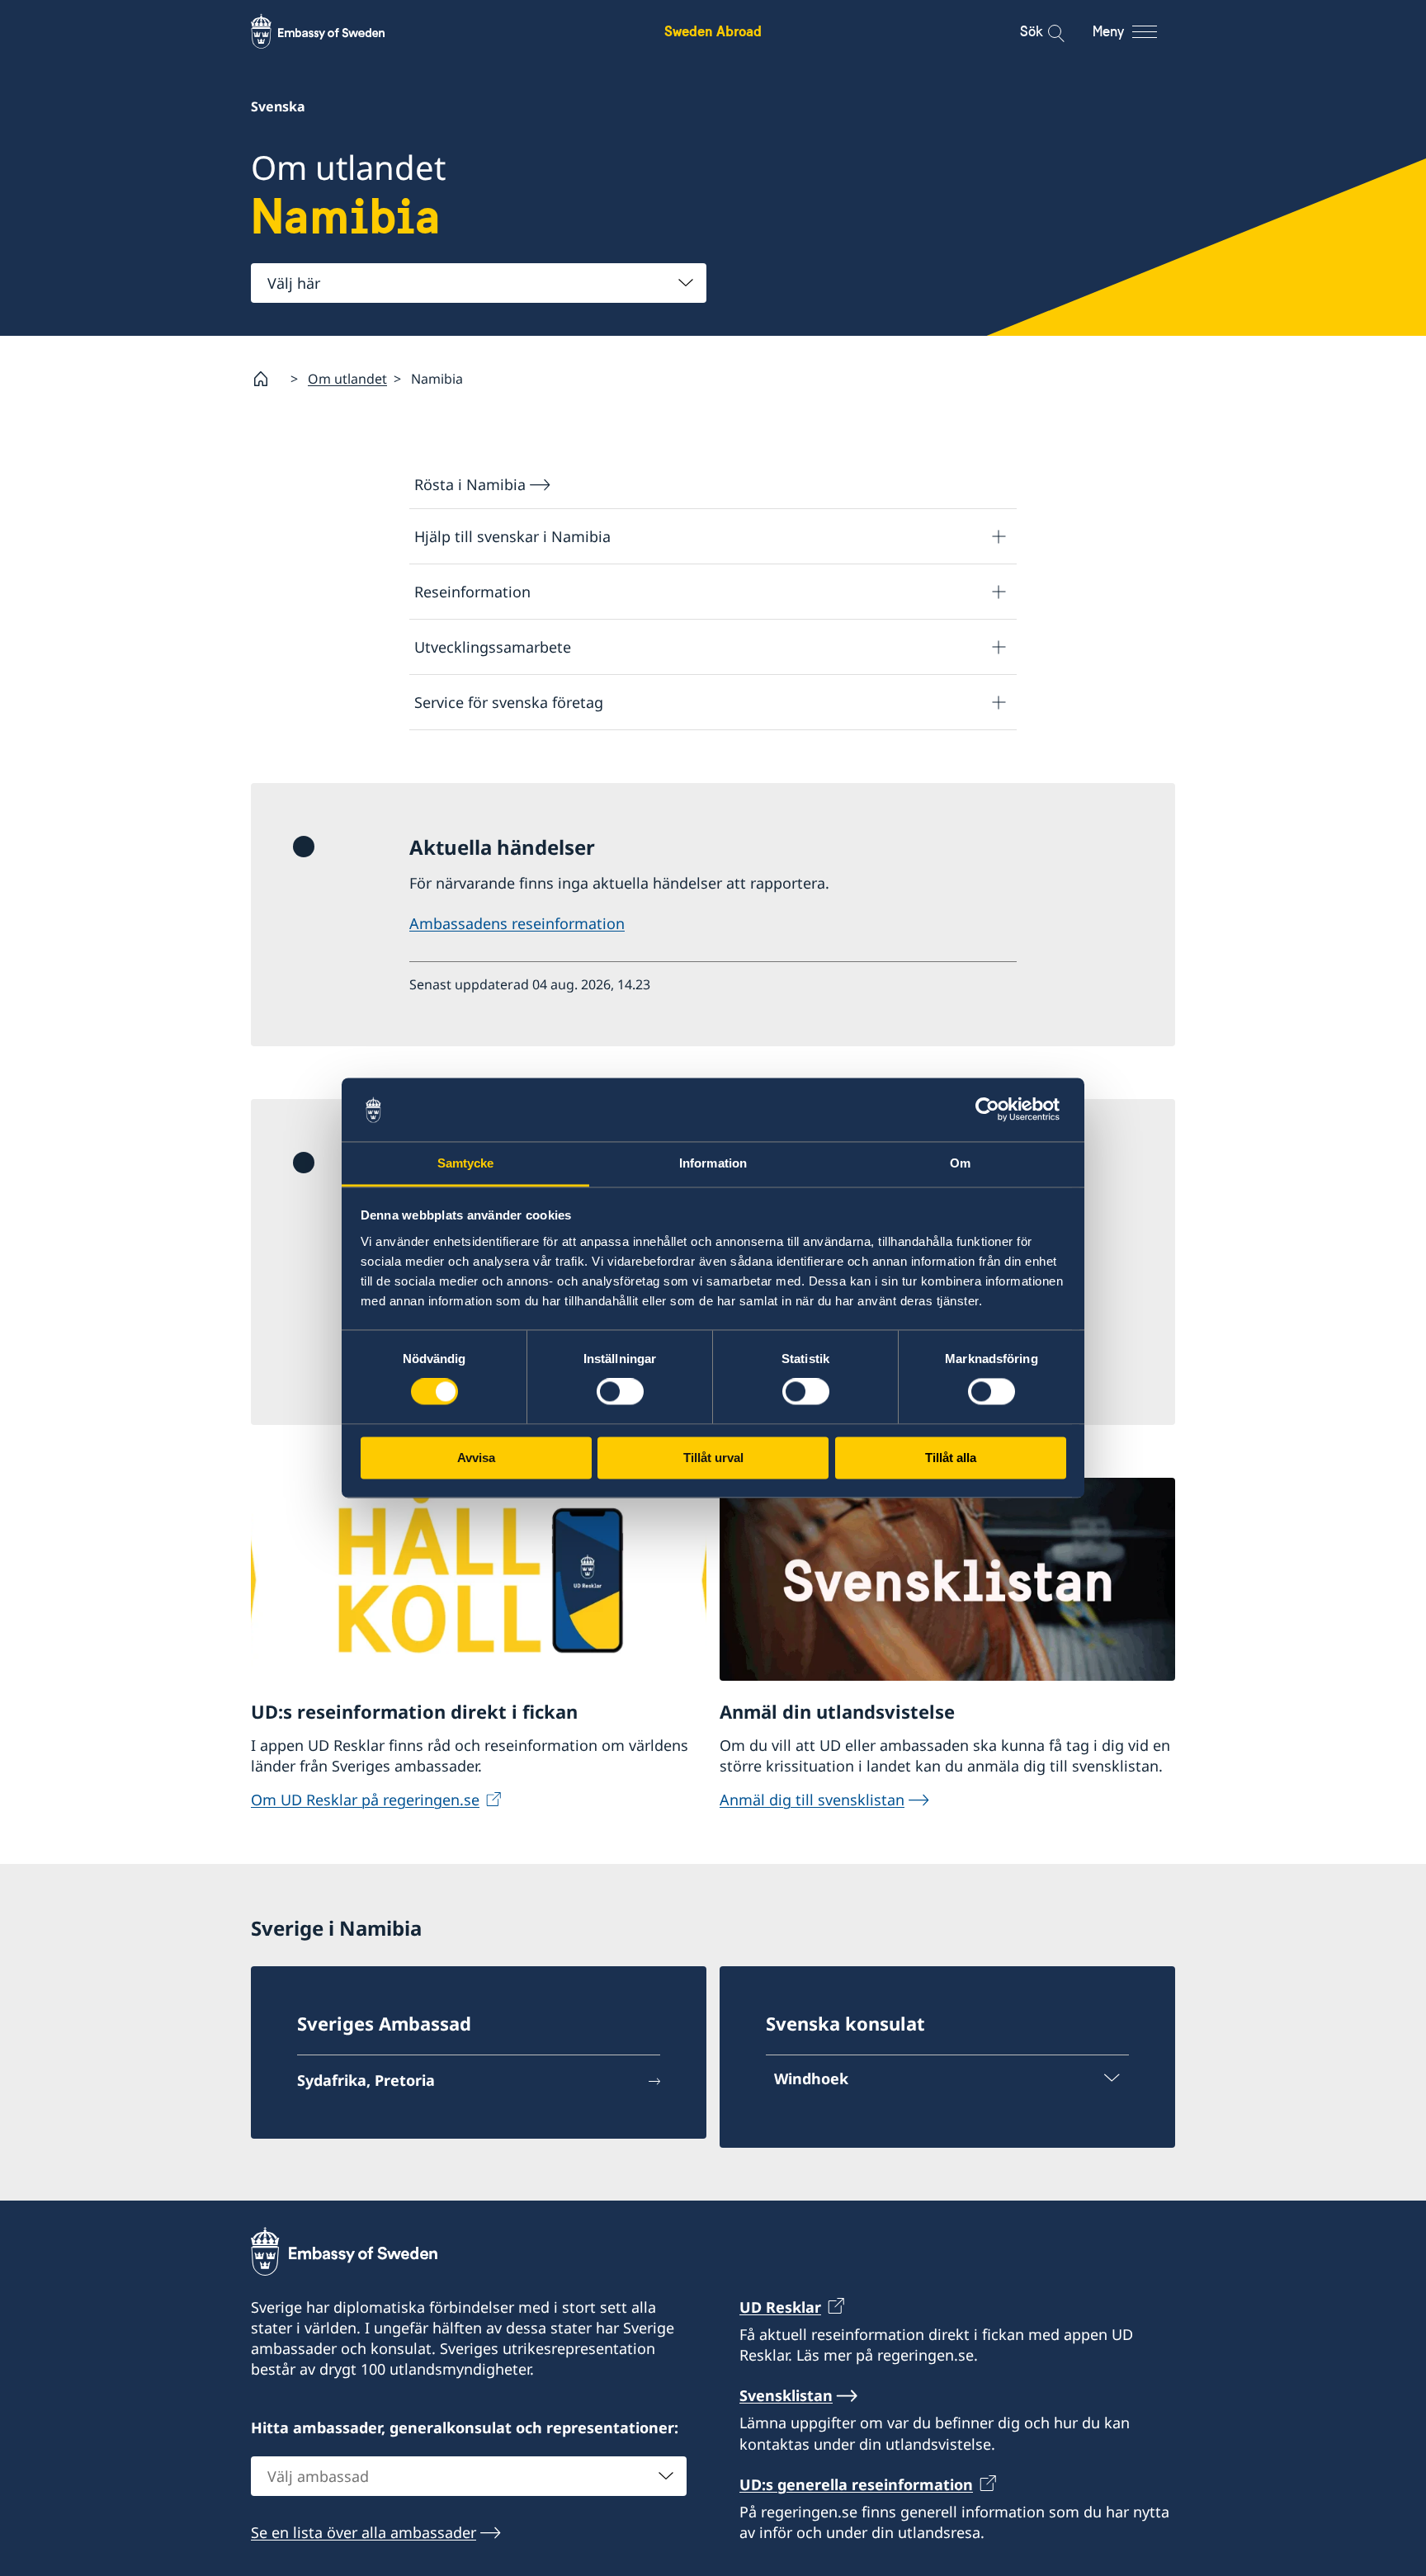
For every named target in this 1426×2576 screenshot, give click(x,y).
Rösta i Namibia (470, 484)
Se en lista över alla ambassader (364, 2532)
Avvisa (476, 1458)
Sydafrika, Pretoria (366, 2080)
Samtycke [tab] (466, 1163)
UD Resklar (780, 2307)
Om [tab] (960, 1163)
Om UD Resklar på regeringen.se (365, 1800)
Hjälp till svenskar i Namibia (512, 536)
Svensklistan (786, 2395)
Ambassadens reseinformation (517, 923)
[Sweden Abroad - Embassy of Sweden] (333, 31)
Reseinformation (472, 592)
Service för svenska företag (509, 702)
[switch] (620, 1392)
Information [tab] (713, 1163)
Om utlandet (347, 379)
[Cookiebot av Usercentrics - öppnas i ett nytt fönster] (994, 1110)
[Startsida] (267, 379)
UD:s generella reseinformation (856, 2484)
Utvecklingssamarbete (493, 647)
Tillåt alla (951, 1458)
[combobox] (479, 283)
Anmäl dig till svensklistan (812, 1800)
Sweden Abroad (713, 31)
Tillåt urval (713, 1458)
